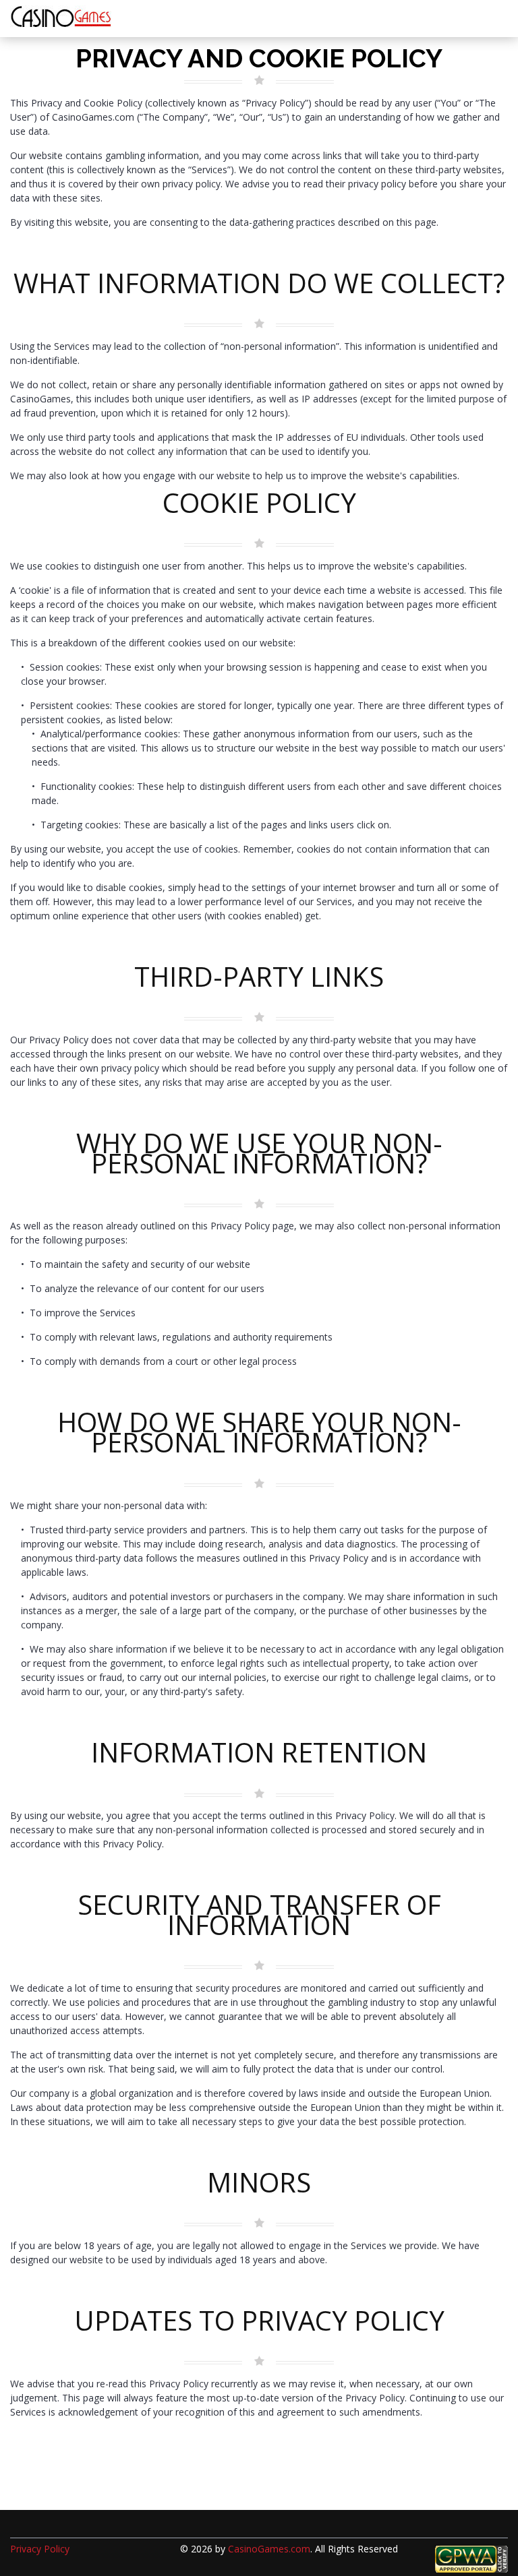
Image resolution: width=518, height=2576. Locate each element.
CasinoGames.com (269, 2549)
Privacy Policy (40, 2549)
